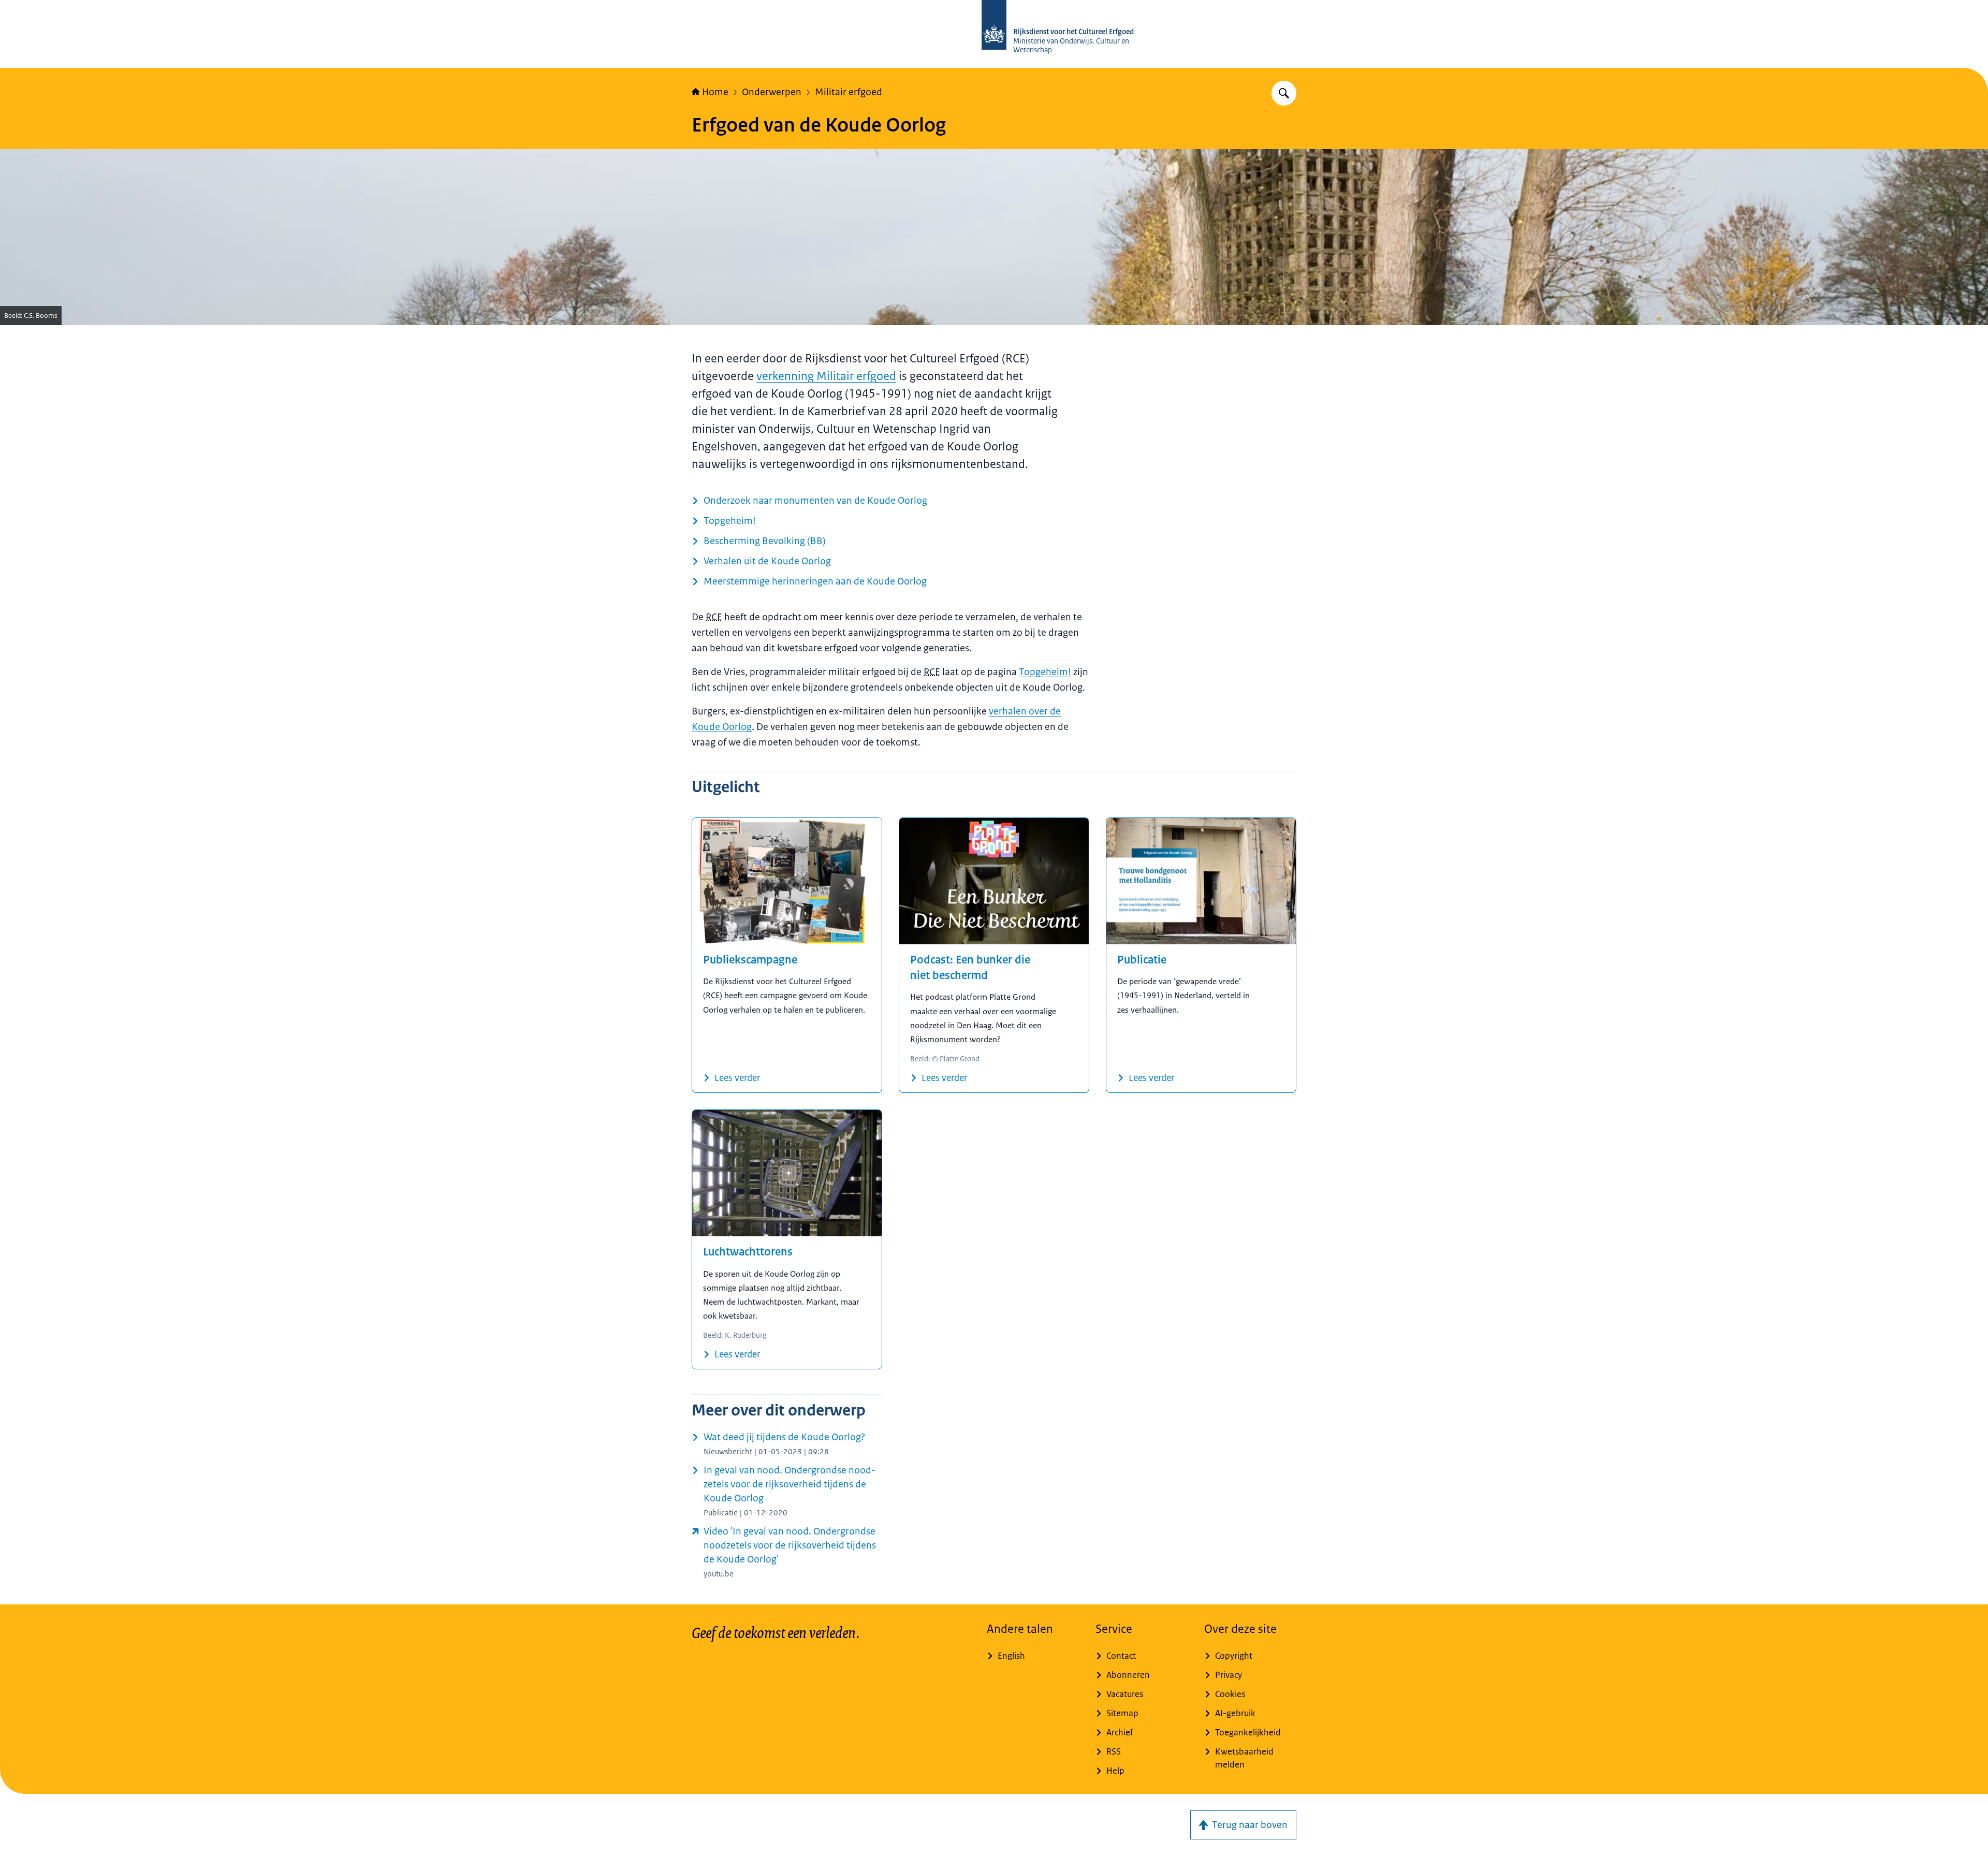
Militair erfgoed (849, 92)
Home (715, 92)
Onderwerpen (772, 92)
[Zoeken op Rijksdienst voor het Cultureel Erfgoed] (1284, 93)
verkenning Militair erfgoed (826, 376)
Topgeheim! (1045, 672)
